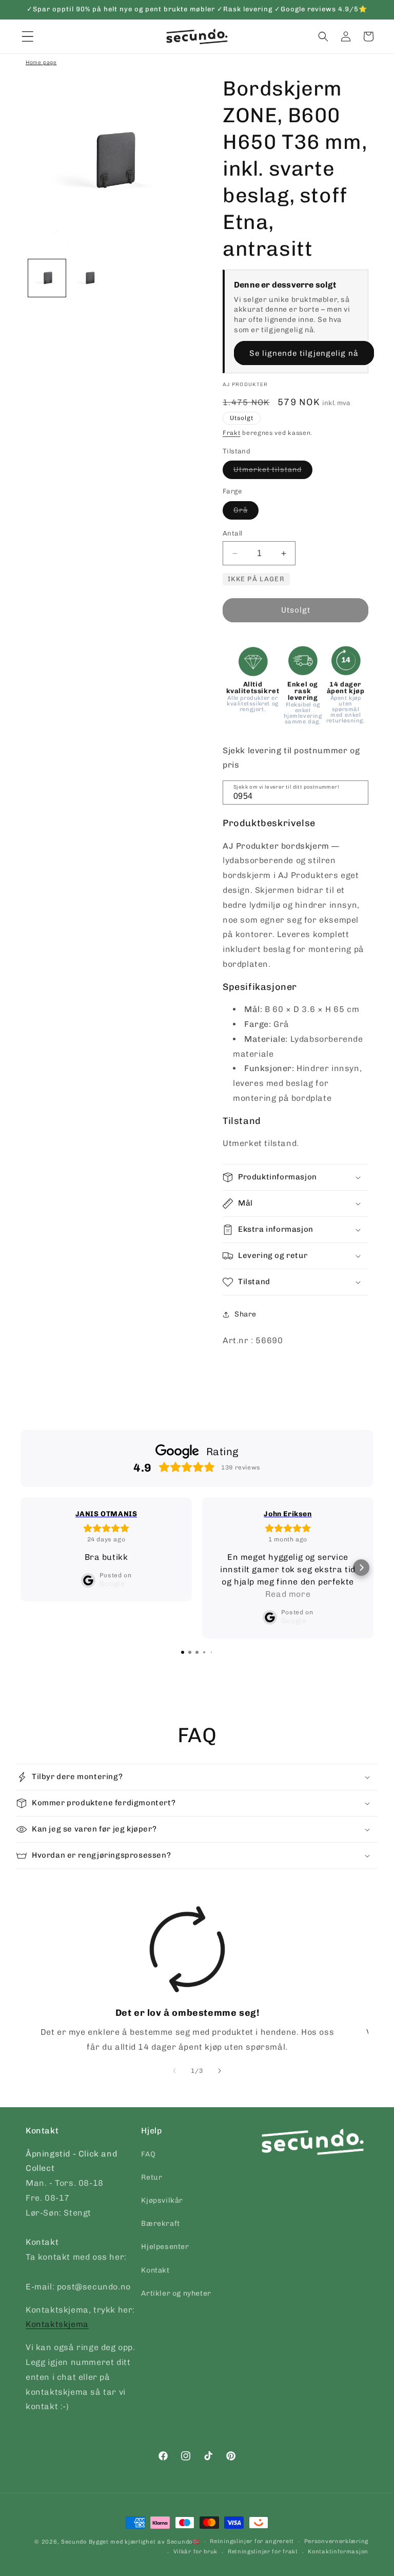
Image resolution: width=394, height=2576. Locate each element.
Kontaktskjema (57, 2324)
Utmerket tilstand (273, 472)
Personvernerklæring (336, 2541)
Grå (246, 512)
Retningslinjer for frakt (263, 2552)
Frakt (232, 433)
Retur (152, 2177)
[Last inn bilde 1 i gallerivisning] (47, 278)
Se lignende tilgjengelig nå (304, 353)
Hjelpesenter (165, 2247)
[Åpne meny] (28, 36)
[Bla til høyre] (220, 2071)
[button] (323, 36)
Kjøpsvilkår (162, 2200)
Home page (41, 62)
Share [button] (245, 1314)
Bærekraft (160, 2224)
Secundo (74, 2542)
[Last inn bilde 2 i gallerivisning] (90, 278)
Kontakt (155, 2270)
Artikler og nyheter (176, 2293)
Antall (232, 533)
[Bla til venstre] (174, 2071)
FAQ (148, 2154)
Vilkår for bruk (196, 2552)
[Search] (357, 792)
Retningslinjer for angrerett (252, 2541)
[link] (187, 1980)
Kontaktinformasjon (338, 2552)
